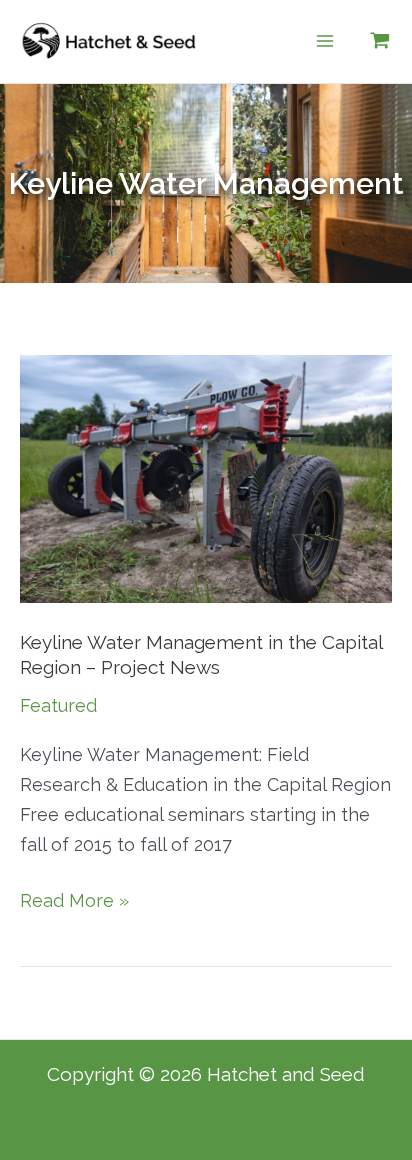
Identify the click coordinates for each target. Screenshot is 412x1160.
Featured (58, 705)
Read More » (74, 898)
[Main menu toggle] (325, 41)
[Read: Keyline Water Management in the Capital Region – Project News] (206, 477)
